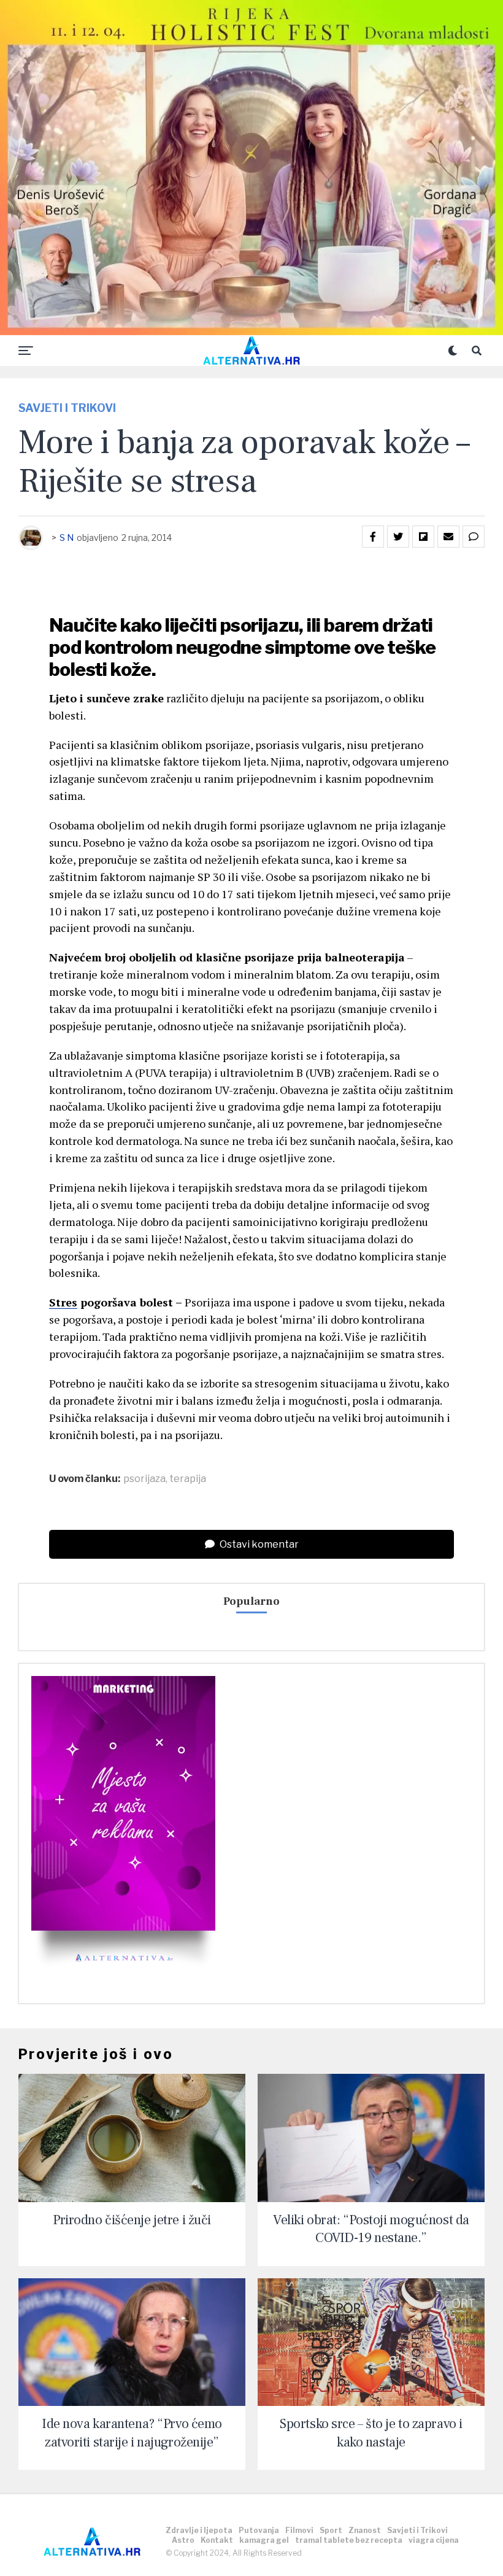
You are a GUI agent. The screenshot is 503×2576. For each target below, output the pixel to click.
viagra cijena (434, 2540)
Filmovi (299, 2530)
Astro (183, 2540)
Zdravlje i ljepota (199, 2530)
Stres (63, 1302)
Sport (331, 2530)
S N (67, 537)
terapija (188, 1479)
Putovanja (259, 2530)
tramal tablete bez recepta (349, 2540)
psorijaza (144, 1479)
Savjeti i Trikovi (417, 2530)
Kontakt (217, 2540)
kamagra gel (264, 2540)
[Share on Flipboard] (423, 537)
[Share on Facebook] (373, 537)
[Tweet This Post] (398, 537)
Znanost (365, 2530)
